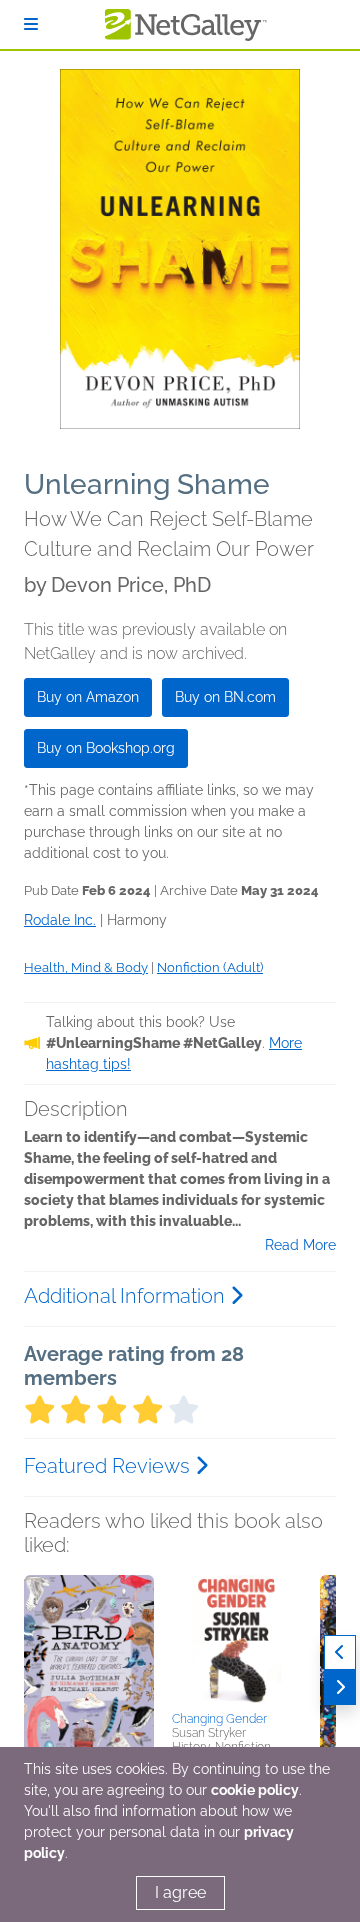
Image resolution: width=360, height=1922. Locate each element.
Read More (300, 1245)
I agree (180, 1892)
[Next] (340, 1687)
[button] (89, 1680)
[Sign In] (31, 24)
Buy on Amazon (88, 697)
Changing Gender (219, 1719)
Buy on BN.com (225, 697)
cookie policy (255, 1790)
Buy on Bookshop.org (106, 748)
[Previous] (340, 1652)
